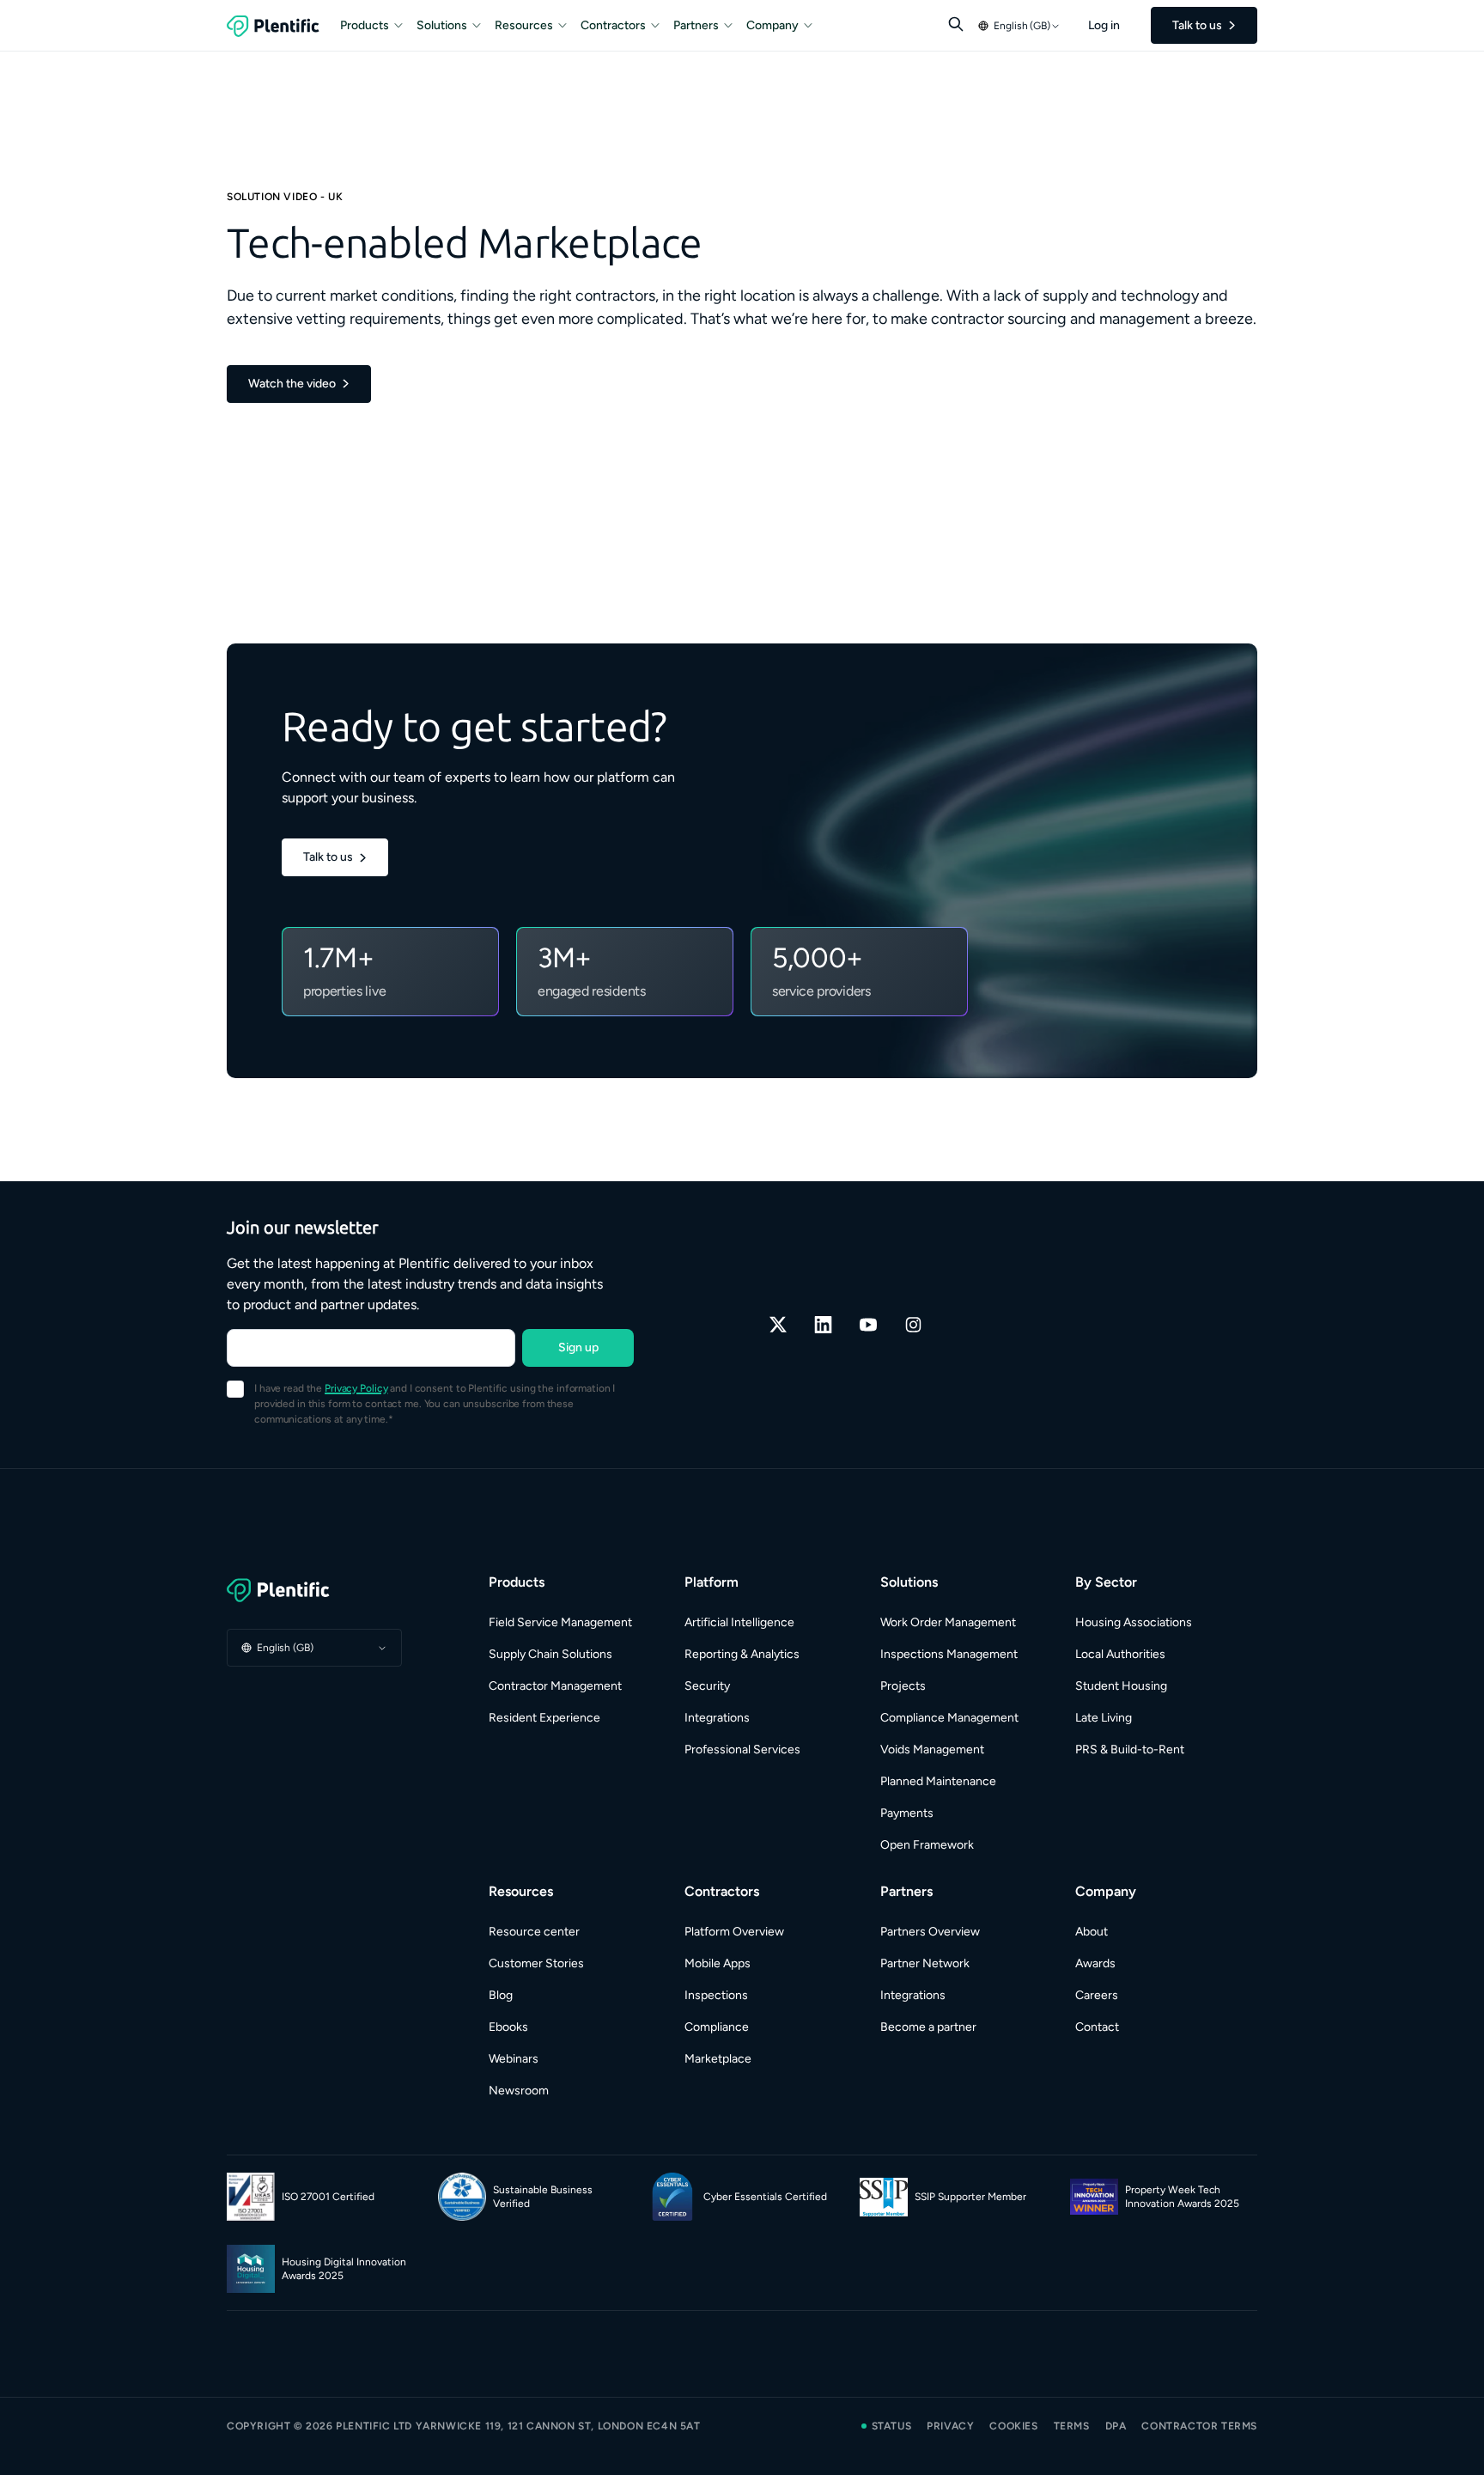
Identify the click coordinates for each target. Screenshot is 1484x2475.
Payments (907, 1813)
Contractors (613, 25)
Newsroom (519, 2091)
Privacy (950, 2426)
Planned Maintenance (938, 1781)
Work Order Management (948, 1622)
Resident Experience (544, 1718)
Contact (1097, 2027)
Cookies (1013, 2426)
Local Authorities (1120, 1654)
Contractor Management (555, 1686)
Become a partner (928, 2027)
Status (892, 2426)
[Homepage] (314, 1590)
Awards (1095, 1963)
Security (707, 1686)
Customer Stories (536, 1963)
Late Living (1104, 1718)
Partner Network (925, 1963)
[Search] (956, 24)
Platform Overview (734, 1932)
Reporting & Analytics (742, 1654)
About (1092, 1932)
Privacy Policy (356, 1388)
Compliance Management (949, 1718)
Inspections (716, 1995)
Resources (524, 25)
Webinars (514, 2059)
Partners (696, 25)
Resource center (534, 1932)
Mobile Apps (718, 1963)
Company (772, 25)
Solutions (442, 25)
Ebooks (508, 2027)
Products (365, 25)
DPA (1116, 2426)
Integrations (717, 1718)
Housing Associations (1134, 1622)
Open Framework (927, 1845)
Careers (1097, 1995)
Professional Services (742, 1750)
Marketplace (718, 2059)
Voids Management (932, 1750)
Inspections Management (949, 1654)
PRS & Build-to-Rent (1130, 1750)
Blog (501, 1995)
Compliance (717, 2027)
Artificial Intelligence (739, 1622)
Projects (903, 1686)
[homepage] (273, 26)
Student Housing (1121, 1686)
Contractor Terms (1199, 2426)
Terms (1072, 2426)
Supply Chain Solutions (550, 1654)
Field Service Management (560, 1622)
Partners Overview (930, 1932)
